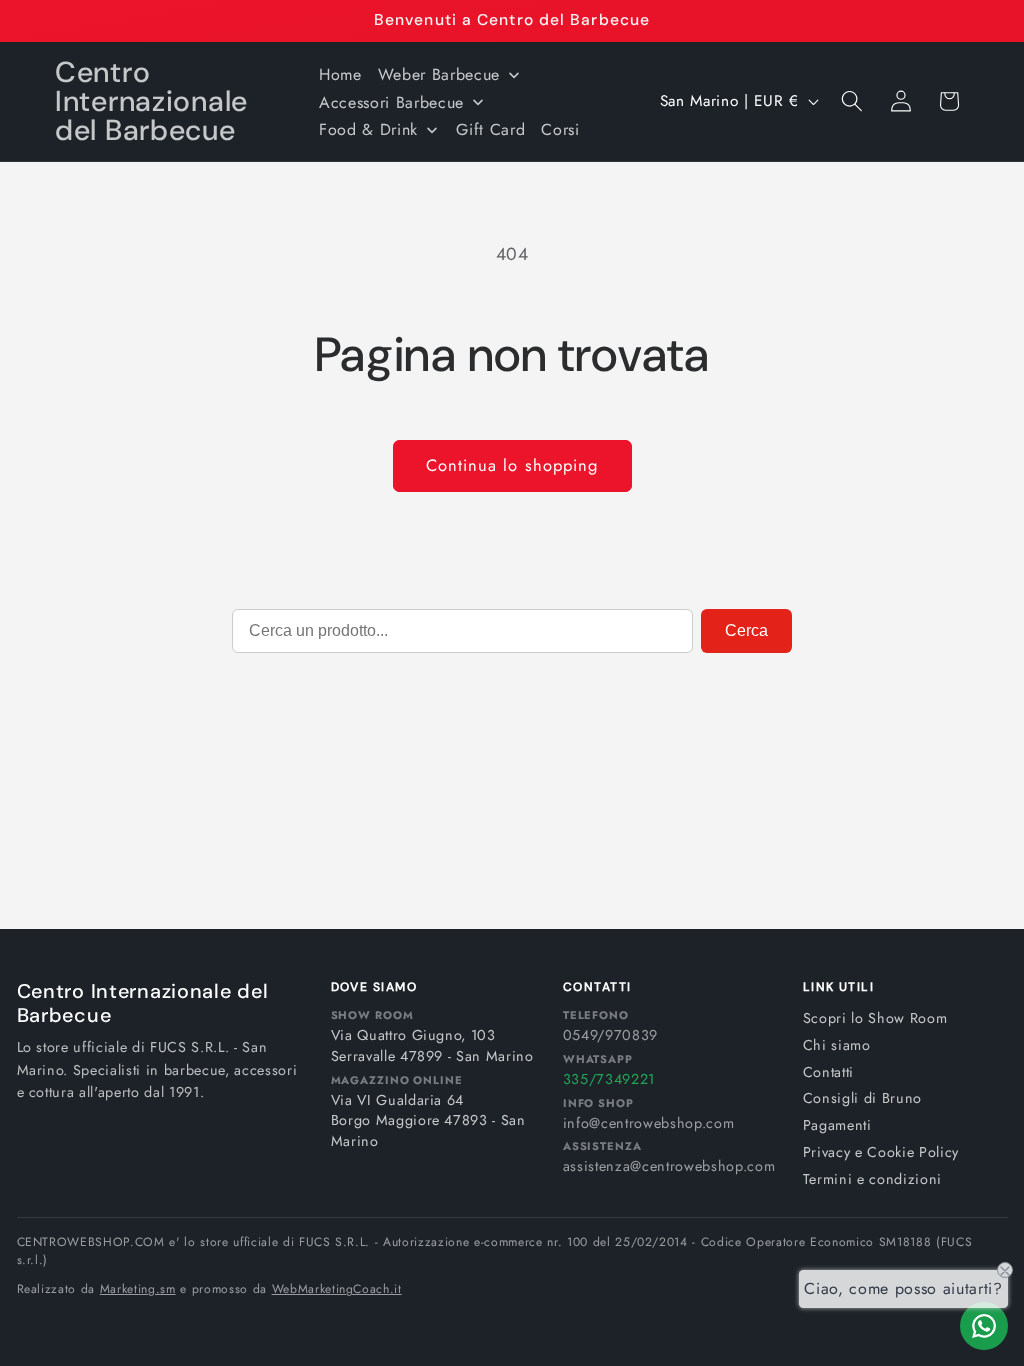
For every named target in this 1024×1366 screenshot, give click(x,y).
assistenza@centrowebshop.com (669, 1166)
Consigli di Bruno (862, 1098)
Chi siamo (837, 1045)
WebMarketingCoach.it (337, 1289)
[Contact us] (984, 1326)
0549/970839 (610, 1035)
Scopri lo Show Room (875, 1018)
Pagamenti (837, 1125)
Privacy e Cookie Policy (881, 1152)
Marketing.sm (138, 1289)
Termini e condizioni (872, 1179)
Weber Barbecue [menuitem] (439, 74)
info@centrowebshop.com (649, 1123)
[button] (852, 101)
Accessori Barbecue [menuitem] (391, 102)
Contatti (828, 1072)
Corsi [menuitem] (560, 129)
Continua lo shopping (512, 465)
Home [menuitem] (340, 74)
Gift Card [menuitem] (490, 129)
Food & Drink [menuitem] (368, 129)
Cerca (746, 630)
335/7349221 (609, 1079)
